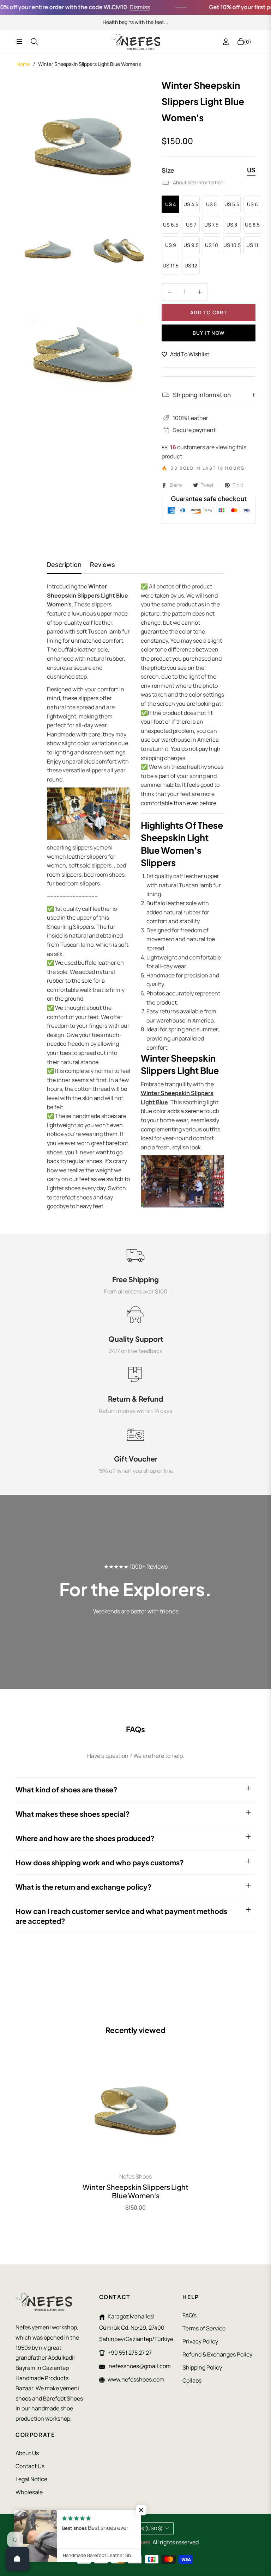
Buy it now (209, 333)
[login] (226, 42)
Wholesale (29, 2492)
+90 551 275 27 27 (130, 2353)
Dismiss (119, 7)
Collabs (192, 2380)
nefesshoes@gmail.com (139, 2366)
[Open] (17, 2559)
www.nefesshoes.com (136, 2379)
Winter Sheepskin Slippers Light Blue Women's (135, 2191)
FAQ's (189, 2315)
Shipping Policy (202, 2367)
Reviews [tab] (103, 565)
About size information (198, 182)
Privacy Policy (200, 2341)
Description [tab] (64, 565)
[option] (83, 145)
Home (23, 64)
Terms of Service (204, 2328)
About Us (27, 2453)
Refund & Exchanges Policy (217, 2354)
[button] (141, 2510)
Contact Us (30, 2466)
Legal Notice (31, 2479)
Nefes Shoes (135, 2176)
